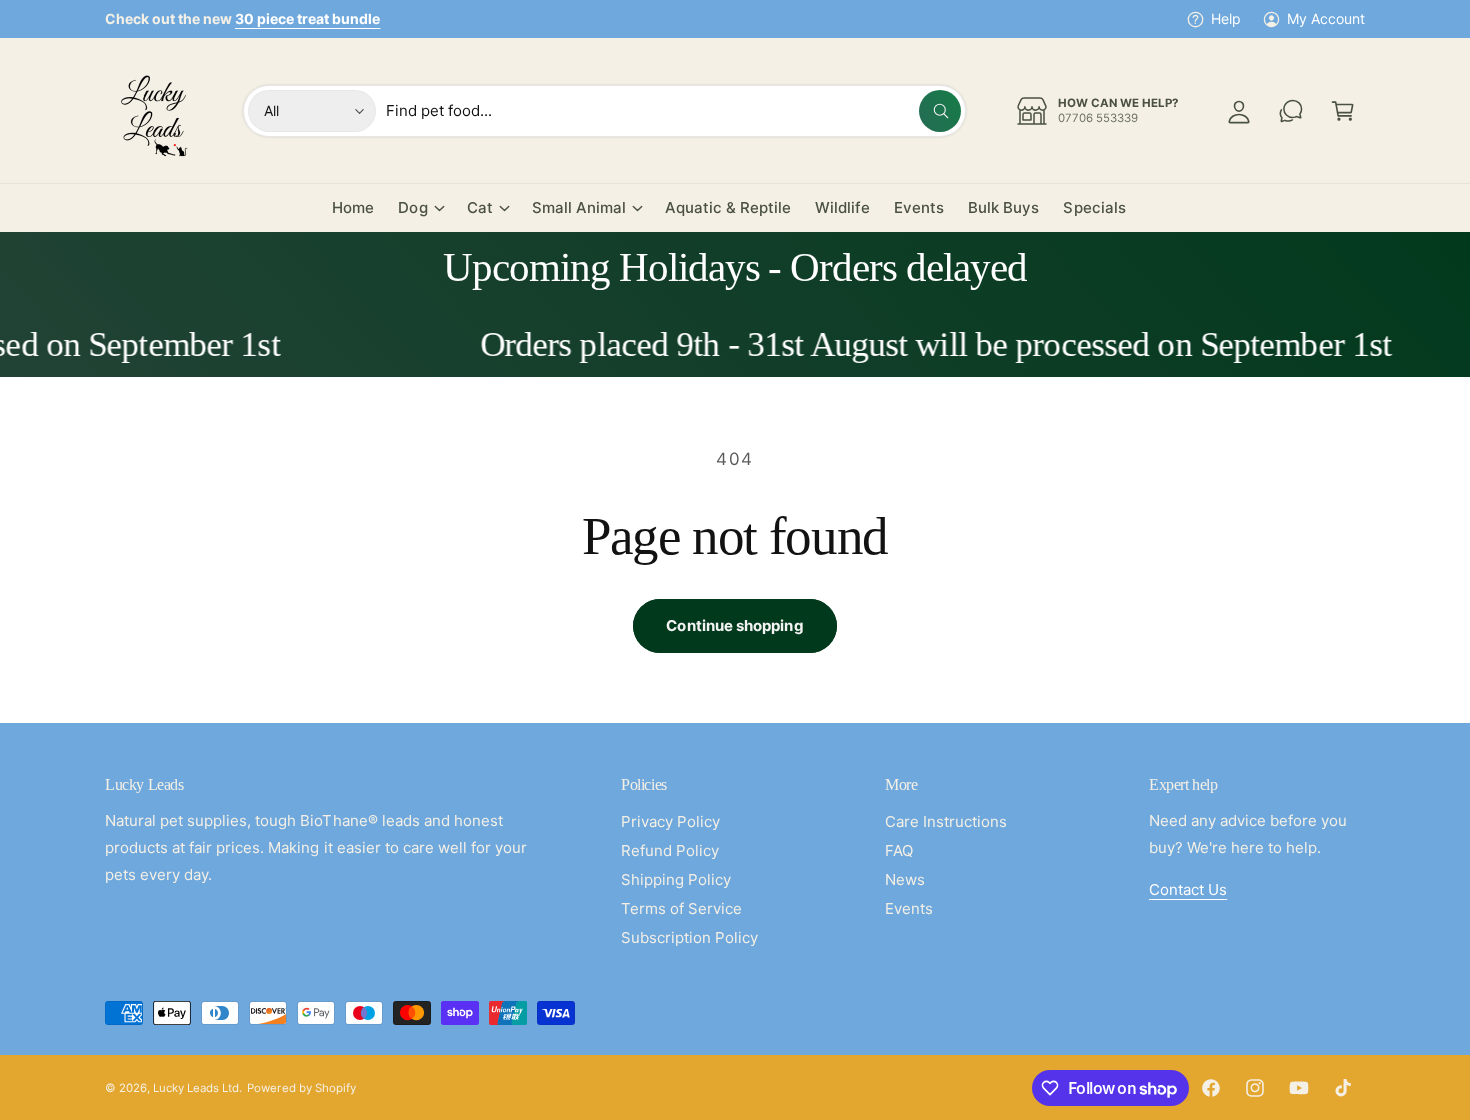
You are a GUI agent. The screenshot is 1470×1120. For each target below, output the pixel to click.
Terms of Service (681, 908)
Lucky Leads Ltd (196, 1088)
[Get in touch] (1291, 111)
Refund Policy (670, 850)
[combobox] (673, 111)
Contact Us (1188, 889)
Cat (480, 207)
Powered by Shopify (301, 1088)
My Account (1326, 18)
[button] (1343, 111)
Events (909, 908)
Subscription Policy (689, 937)
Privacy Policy (670, 821)
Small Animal (579, 207)
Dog (412, 207)
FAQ (899, 850)
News (905, 879)
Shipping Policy (676, 879)
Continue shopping (734, 625)
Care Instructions (946, 821)
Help (1226, 18)
